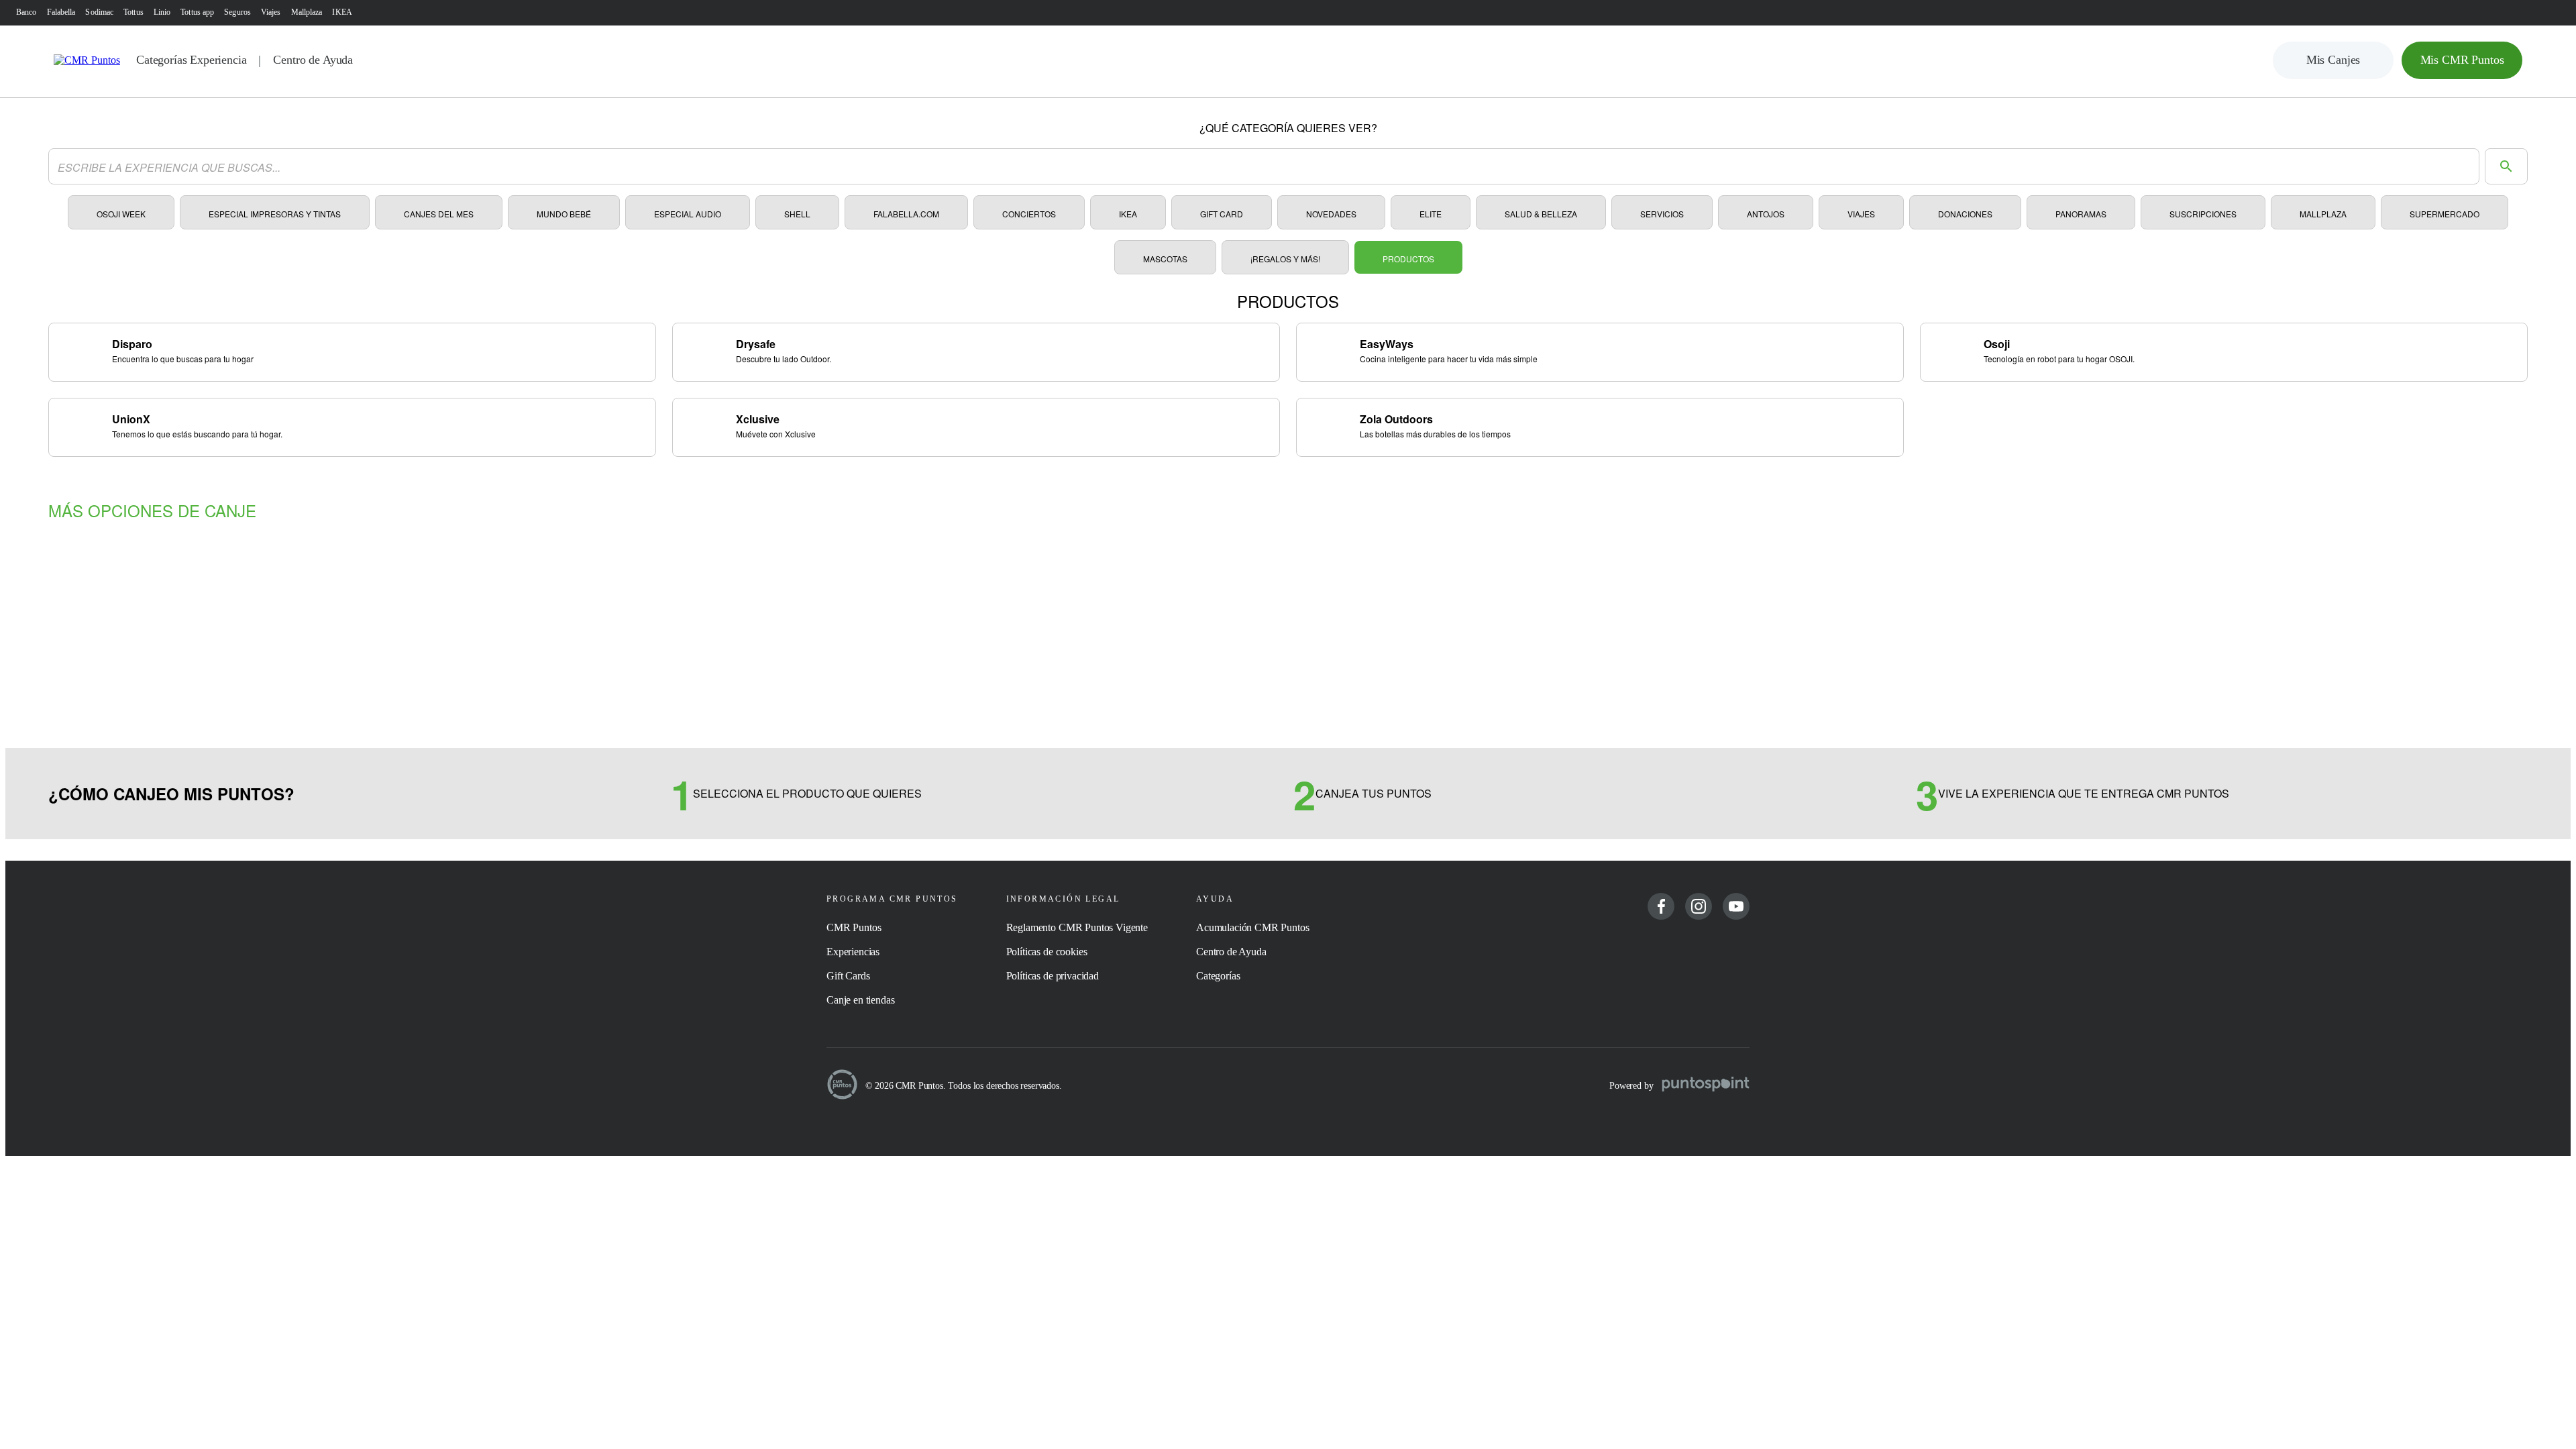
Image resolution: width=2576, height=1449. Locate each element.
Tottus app (197, 12)
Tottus (133, 12)
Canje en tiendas (860, 1000)
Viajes (271, 12)
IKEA (342, 12)
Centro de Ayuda (313, 60)
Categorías (1218, 976)
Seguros (237, 12)
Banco (26, 12)
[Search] (2506, 166)
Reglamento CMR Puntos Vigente (1077, 927)
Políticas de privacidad (1053, 976)
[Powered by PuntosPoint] (1706, 1085)
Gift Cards (848, 976)
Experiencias (853, 952)
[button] (2333, 60)
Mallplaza (307, 12)
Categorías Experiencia (191, 60)
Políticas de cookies (1047, 952)
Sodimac (99, 12)
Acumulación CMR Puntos (1252, 927)
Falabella (61, 12)
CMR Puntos (854, 927)
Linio (162, 12)
